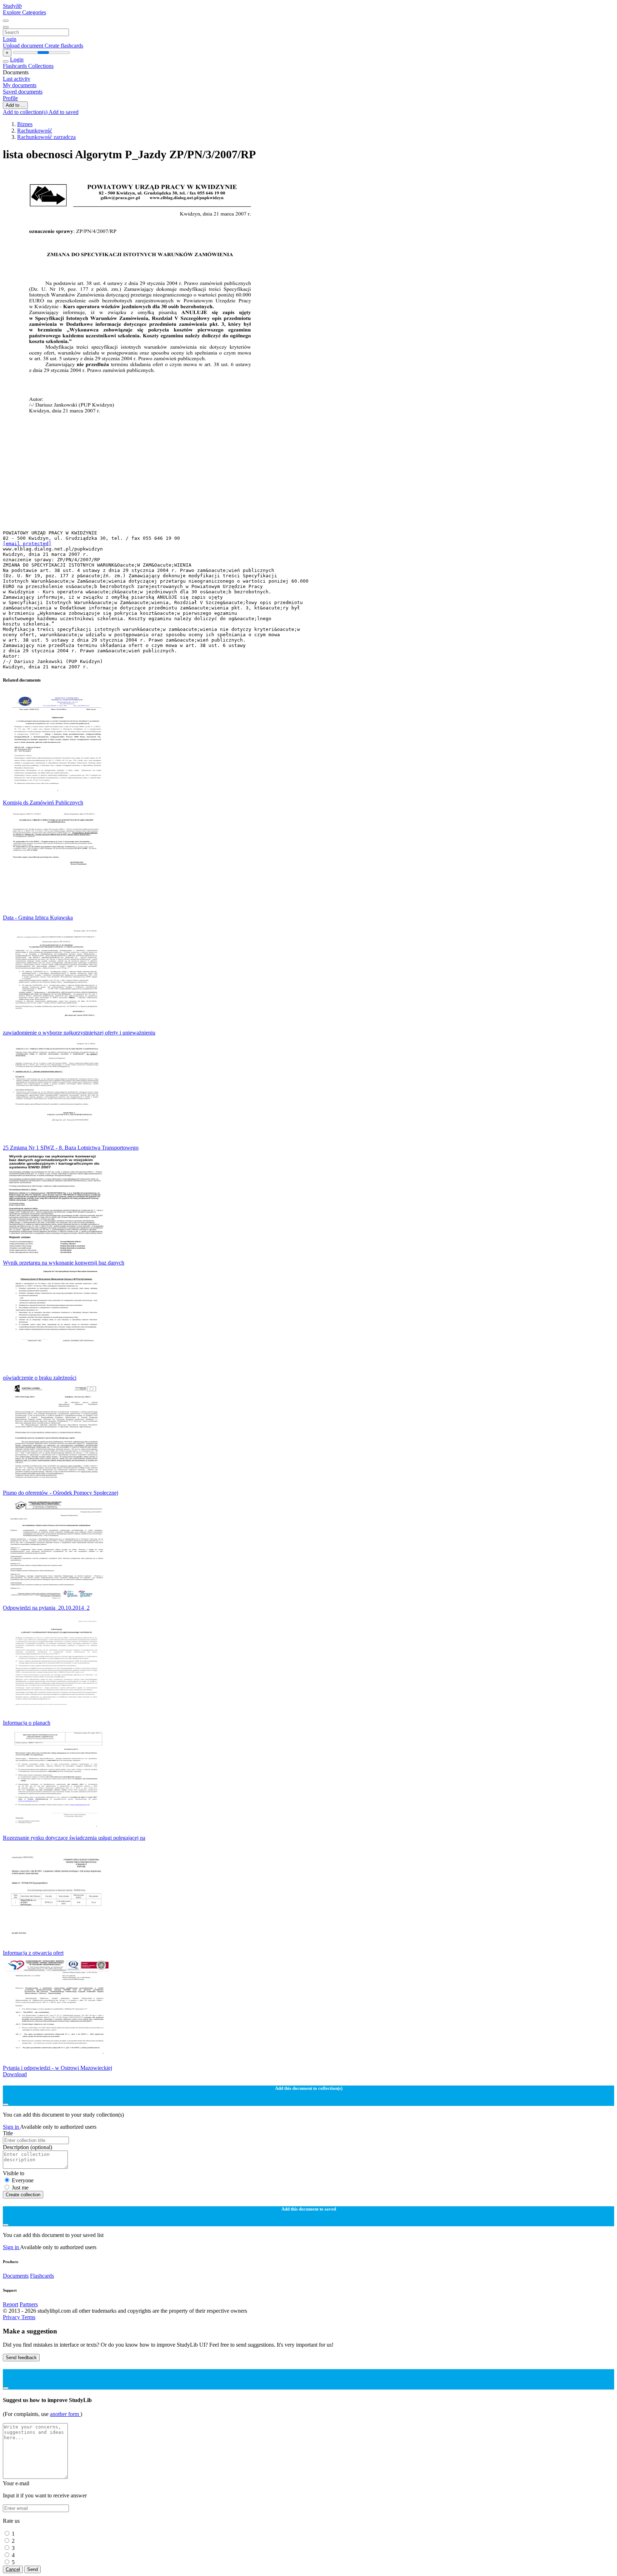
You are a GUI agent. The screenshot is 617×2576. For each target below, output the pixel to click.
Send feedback (21, 2358)
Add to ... (15, 105)
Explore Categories (24, 12)
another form (65, 2414)
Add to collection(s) (26, 112)
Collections (41, 66)
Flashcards (16, 66)
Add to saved (64, 112)
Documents (16, 2276)
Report (11, 2304)
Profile (10, 98)
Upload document (24, 46)
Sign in (11, 2127)
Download (15, 2074)
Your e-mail (16, 2483)
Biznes (25, 124)
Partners (29, 2304)
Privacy (12, 2317)
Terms (28, 2317)
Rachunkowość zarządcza (46, 137)
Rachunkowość (35, 131)
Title (8, 2133)
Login (10, 39)
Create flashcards (64, 46)
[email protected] (27, 544)
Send (32, 2569)
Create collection (23, 2195)
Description (27, 2147)
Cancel (13, 2569)
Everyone (23, 2180)
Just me (20, 2188)
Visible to (14, 2173)
